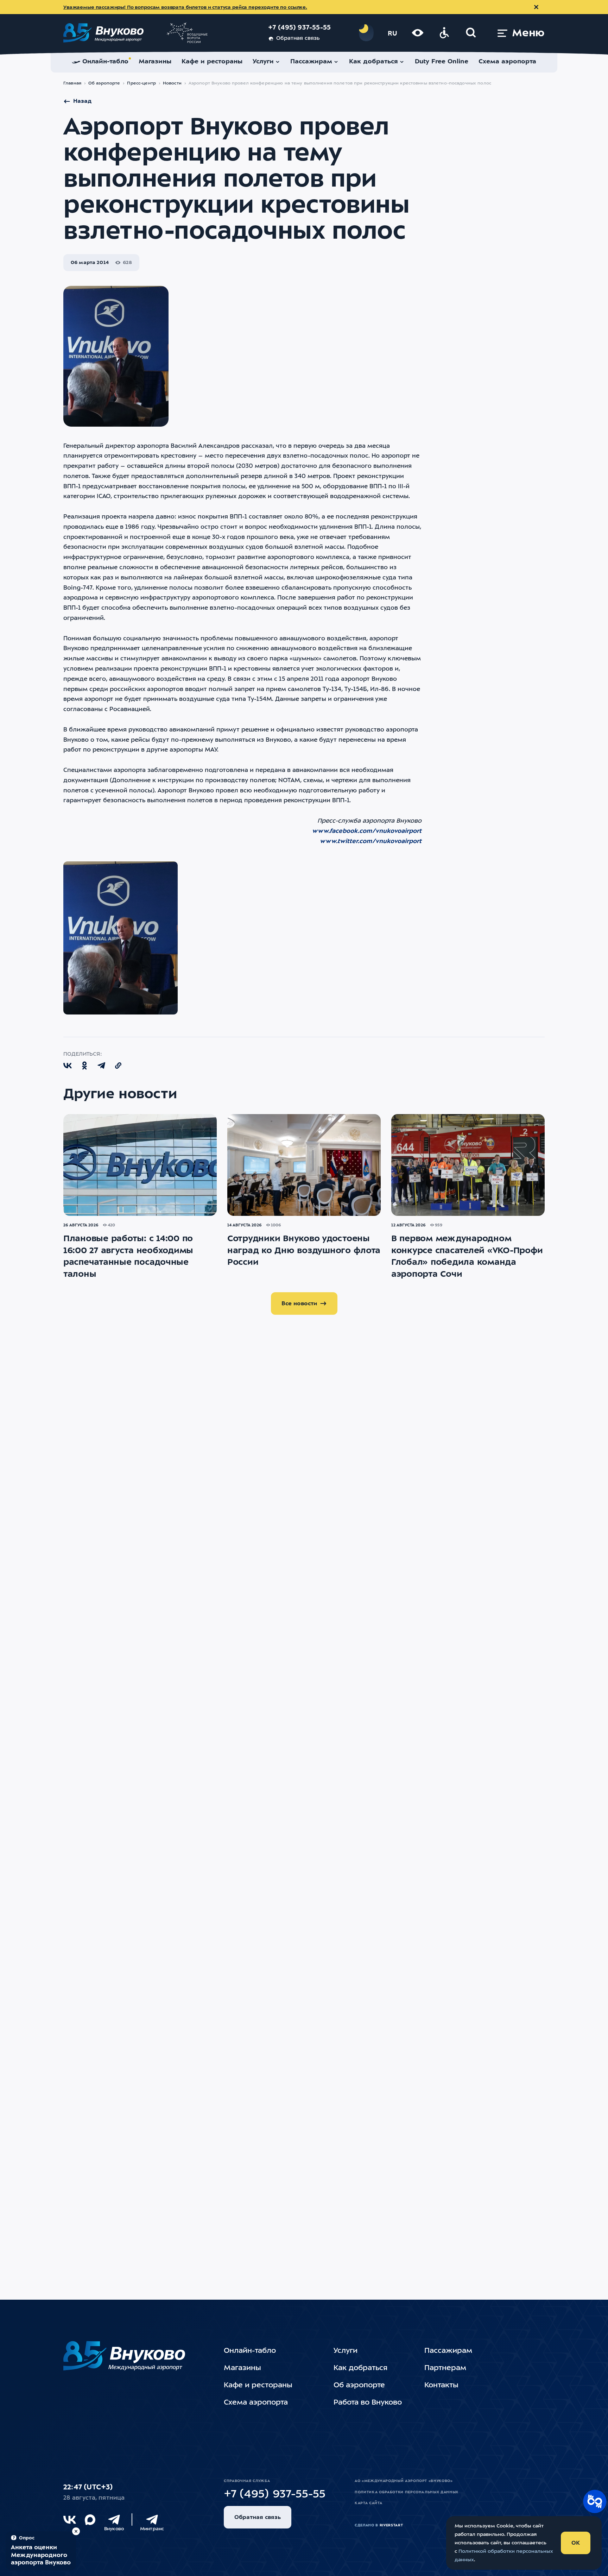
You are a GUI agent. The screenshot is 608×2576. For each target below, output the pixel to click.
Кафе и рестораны (258, 2386)
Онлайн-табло (250, 2351)
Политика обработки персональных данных (407, 2492)
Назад (82, 101)
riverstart (391, 2525)
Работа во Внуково (368, 2403)
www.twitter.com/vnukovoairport (371, 841)
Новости (172, 83)
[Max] (90, 2520)
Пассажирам (448, 2351)
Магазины (242, 2368)
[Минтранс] (152, 2520)
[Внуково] (114, 2520)
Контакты (441, 2386)
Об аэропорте (104, 83)
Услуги (346, 2351)
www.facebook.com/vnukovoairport (367, 831)
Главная (72, 83)
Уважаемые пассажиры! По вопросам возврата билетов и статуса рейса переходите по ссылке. (185, 7)
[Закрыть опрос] (76, 2531)
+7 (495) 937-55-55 (300, 28)
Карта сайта (368, 2503)
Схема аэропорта (256, 2403)
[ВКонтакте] (70, 2520)
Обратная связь (298, 39)
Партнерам (445, 2368)
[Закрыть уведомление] (536, 7)
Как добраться (360, 2368)
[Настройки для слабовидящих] (418, 33)
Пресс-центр (141, 83)
